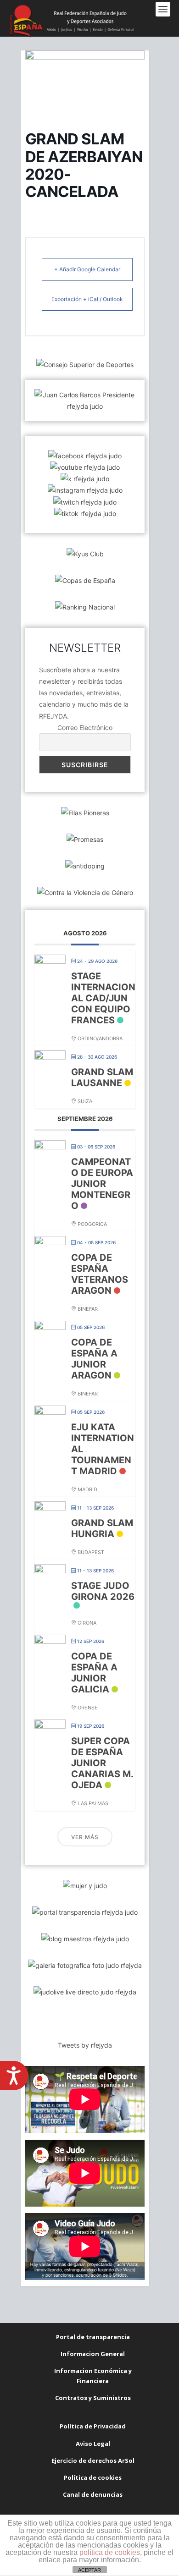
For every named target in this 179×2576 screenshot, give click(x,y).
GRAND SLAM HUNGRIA (102, 1528)
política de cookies (110, 2552)
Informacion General (93, 2354)
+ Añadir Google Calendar (87, 269)
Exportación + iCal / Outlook (87, 299)
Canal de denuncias (93, 2494)
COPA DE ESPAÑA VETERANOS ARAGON (100, 1274)
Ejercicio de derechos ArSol (93, 2461)
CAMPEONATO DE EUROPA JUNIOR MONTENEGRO (102, 1184)
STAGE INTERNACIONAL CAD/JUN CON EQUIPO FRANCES (103, 998)
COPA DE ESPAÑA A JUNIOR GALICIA (94, 1673)
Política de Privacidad (93, 2426)
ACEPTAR (89, 2570)
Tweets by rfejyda (85, 2045)
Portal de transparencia (93, 2337)
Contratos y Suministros (93, 2398)
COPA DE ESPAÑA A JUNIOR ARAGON (94, 1359)
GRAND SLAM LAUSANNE (102, 1077)
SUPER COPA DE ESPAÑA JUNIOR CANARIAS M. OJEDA (102, 1763)
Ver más (85, 1837)
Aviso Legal (93, 2444)
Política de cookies (93, 2477)
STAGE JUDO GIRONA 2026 (103, 1591)
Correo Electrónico (85, 728)
